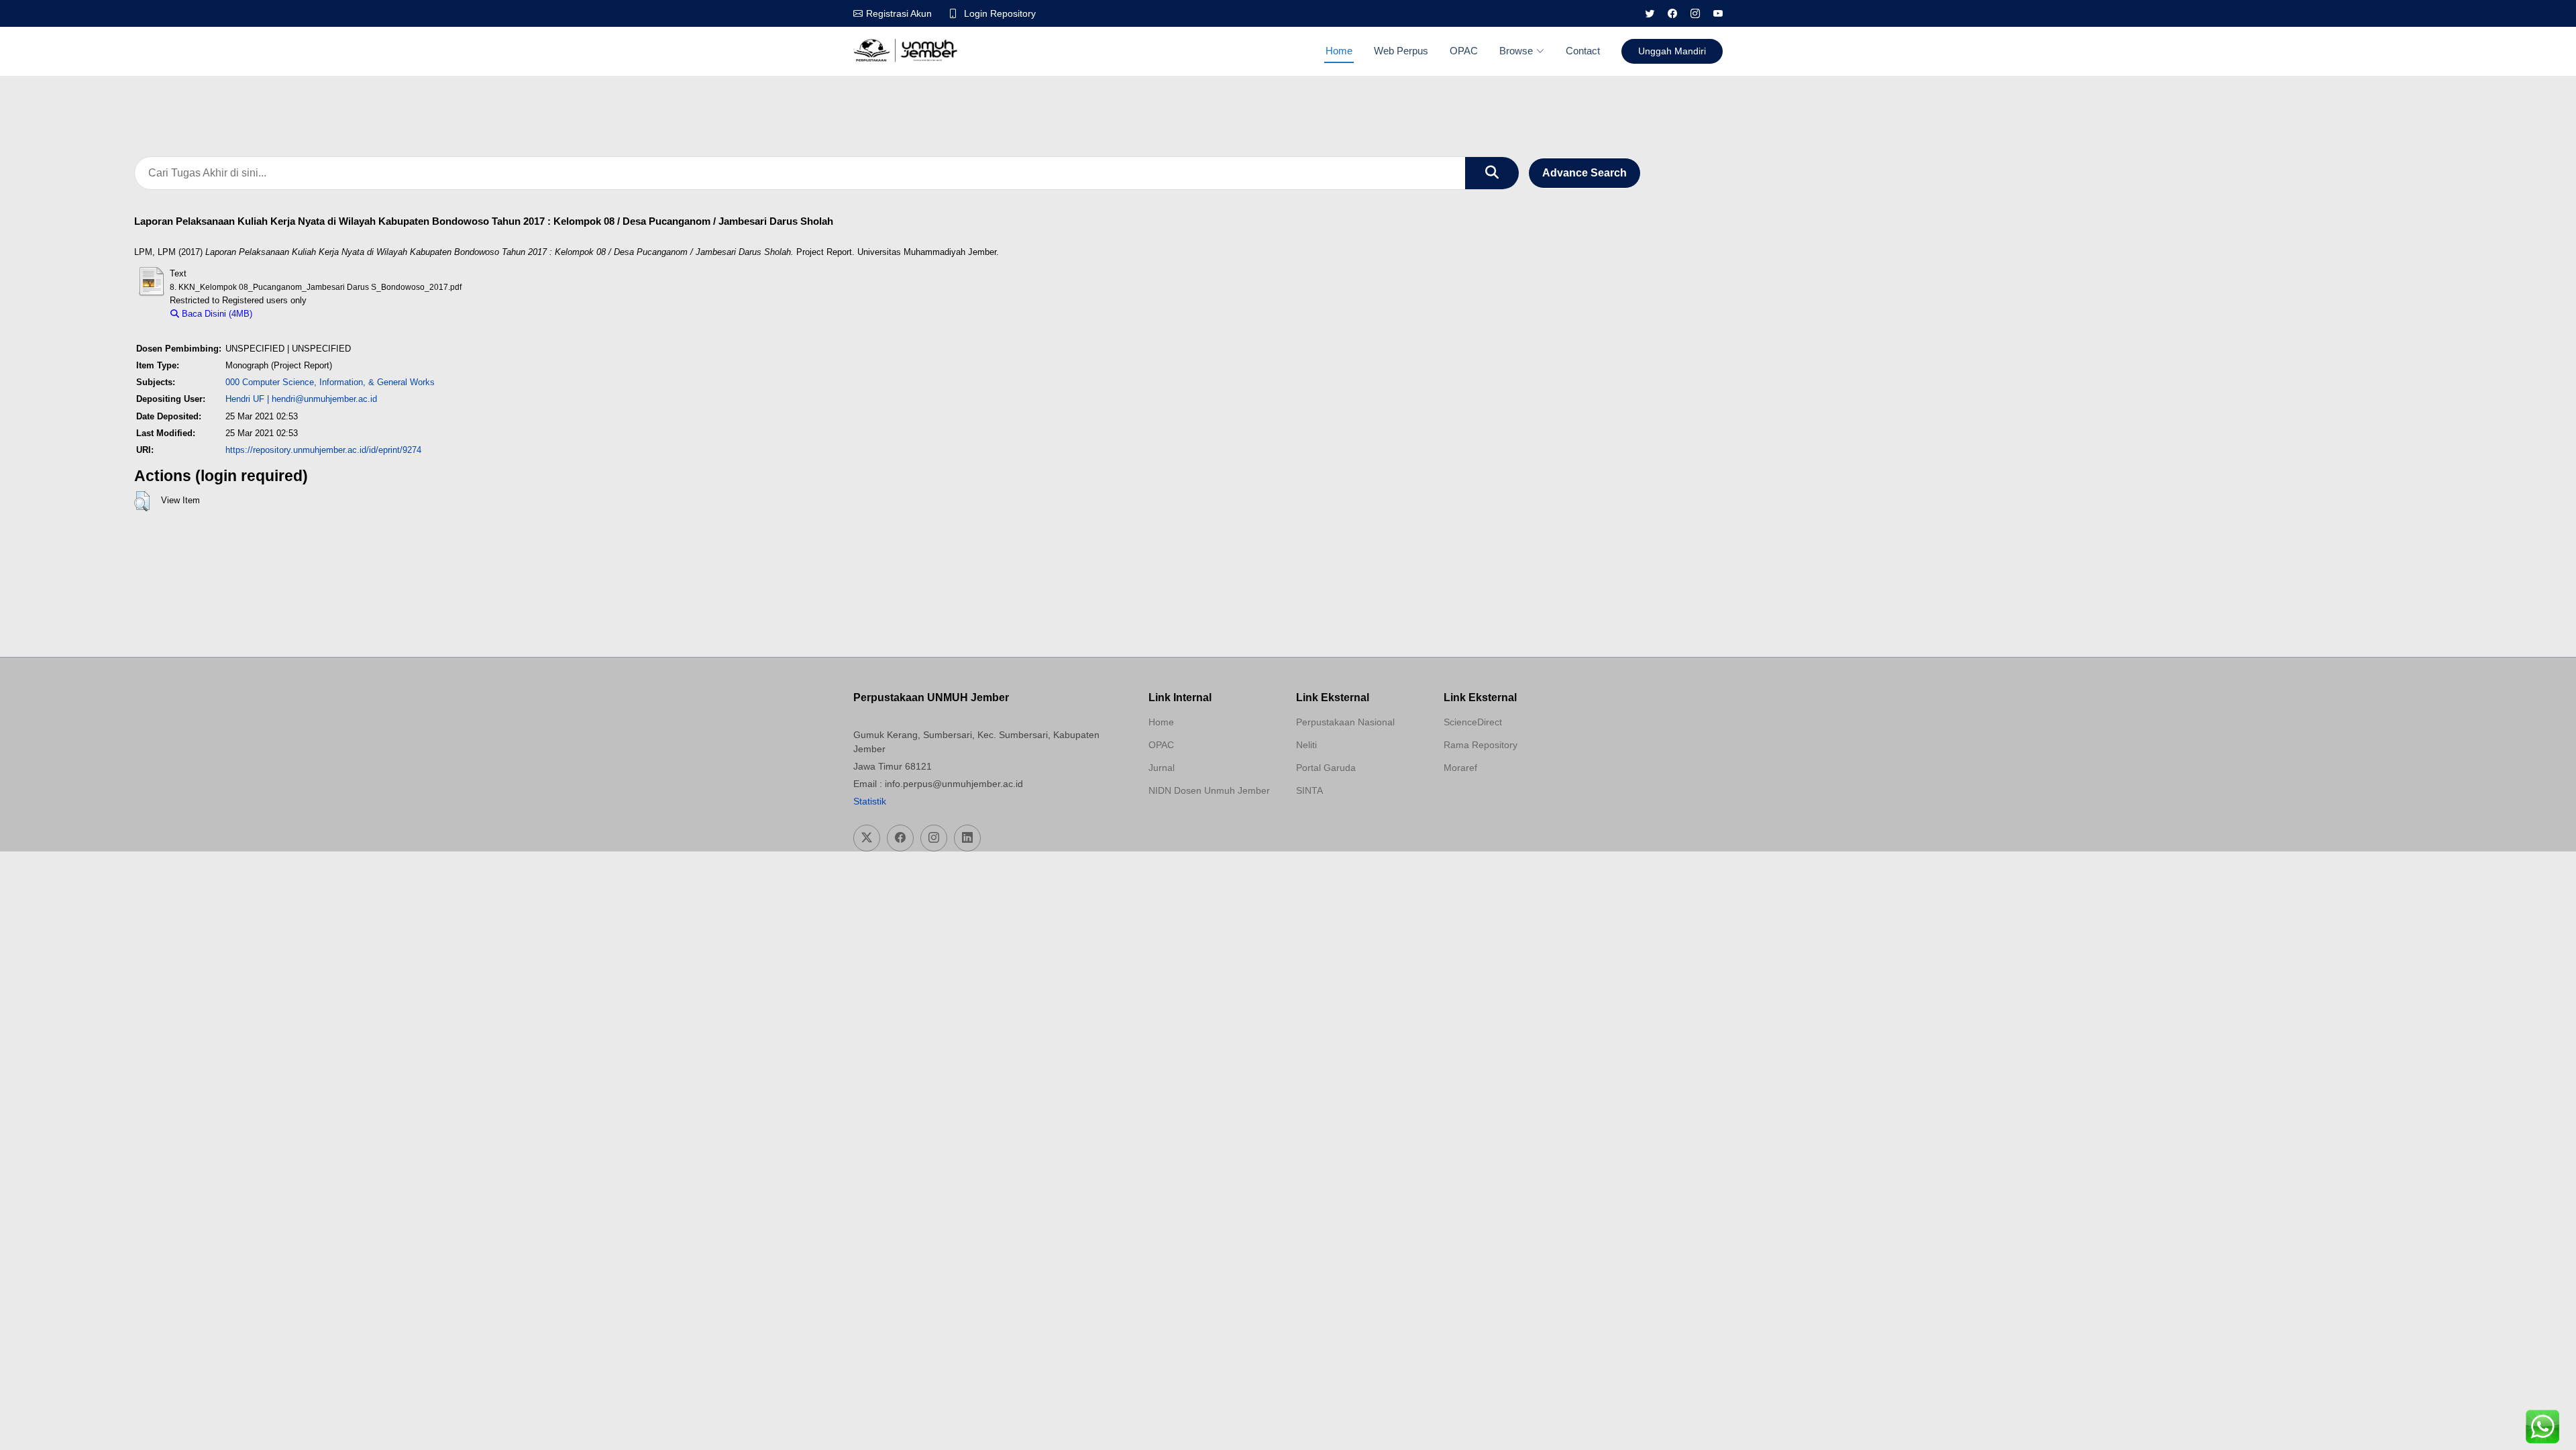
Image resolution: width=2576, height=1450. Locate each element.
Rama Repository (1481, 745)
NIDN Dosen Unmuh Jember (1209, 790)
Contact (1583, 51)
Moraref (1460, 768)
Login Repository (1000, 13)
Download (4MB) (291, 314)
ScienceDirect (1473, 722)
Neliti (1306, 745)
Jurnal (1162, 768)
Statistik (870, 801)
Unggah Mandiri (1672, 51)
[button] (142, 501)
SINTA (1309, 790)
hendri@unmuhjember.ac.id (324, 399)
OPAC (1464, 51)
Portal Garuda (1326, 768)
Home (1339, 51)
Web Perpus (1401, 51)
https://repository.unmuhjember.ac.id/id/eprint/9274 (323, 450)
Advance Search (1585, 173)
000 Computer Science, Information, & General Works (330, 382)
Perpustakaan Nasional (1345, 722)
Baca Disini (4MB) (216, 314)
